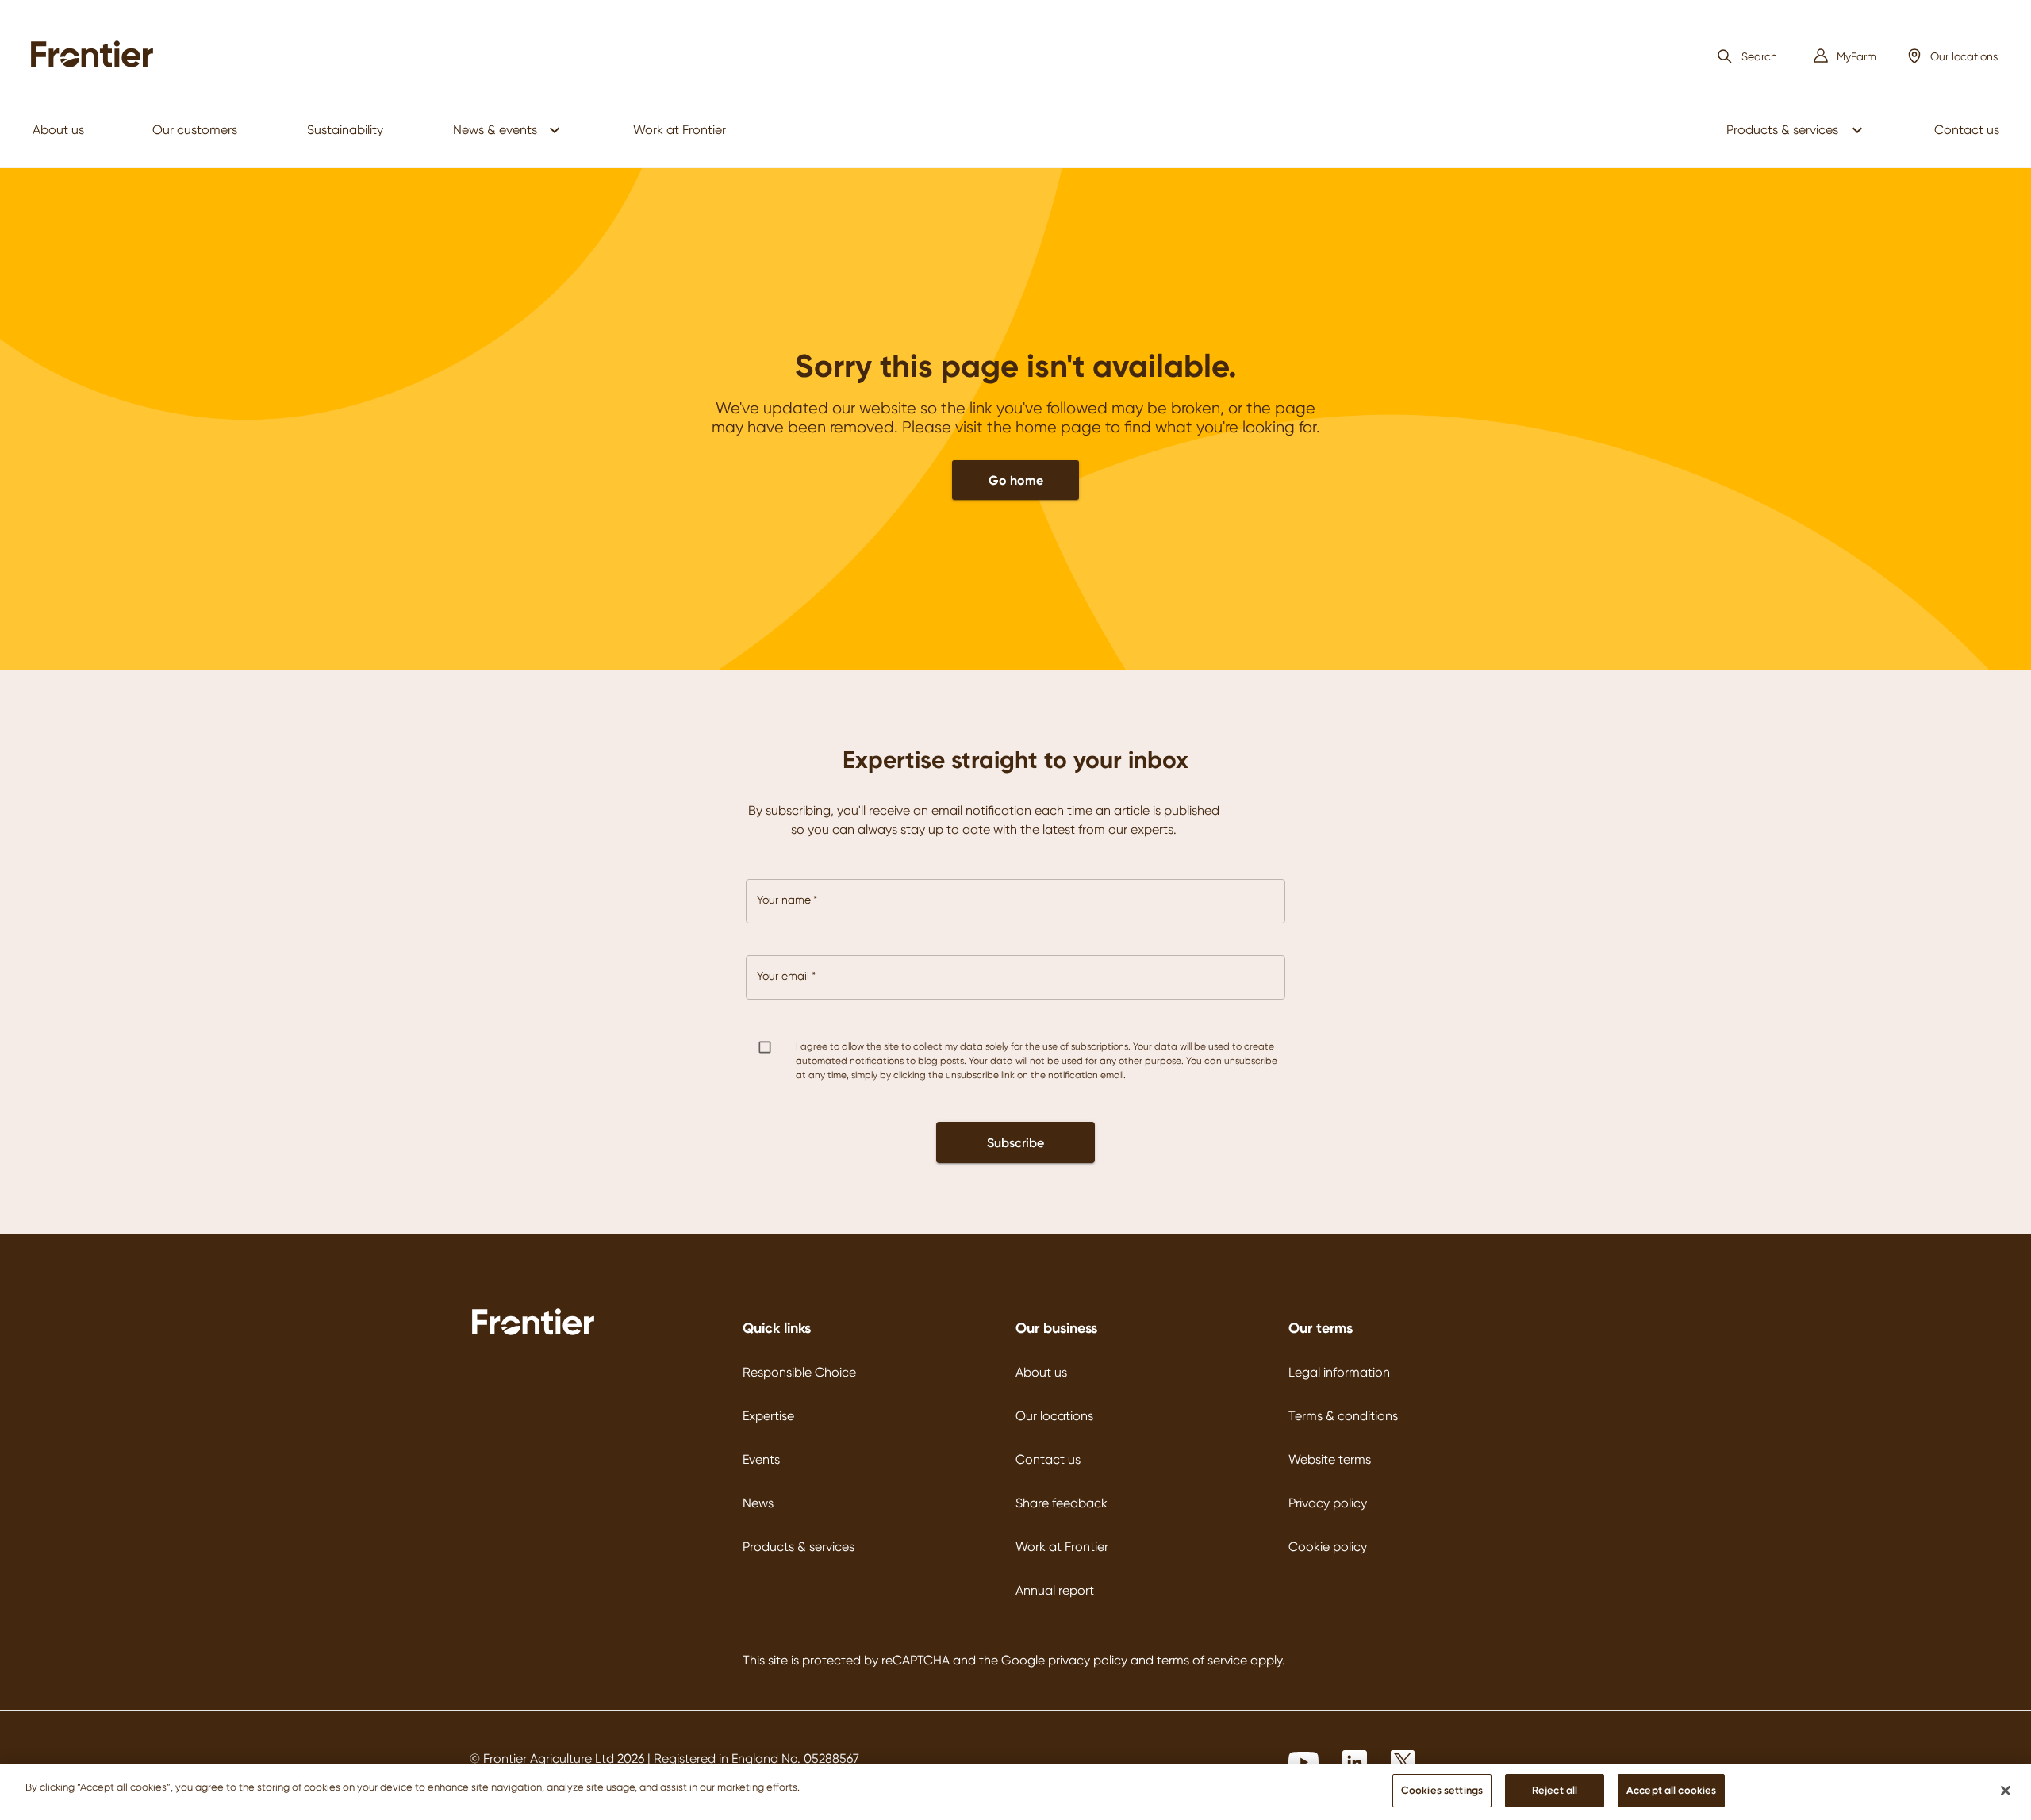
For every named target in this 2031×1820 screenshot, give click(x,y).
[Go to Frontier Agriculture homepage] (97, 56)
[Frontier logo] (533, 1333)
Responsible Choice (799, 1372)
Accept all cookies (1671, 1790)
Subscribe (1015, 1142)
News (758, 1503)
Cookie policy (1328, 1547)
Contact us (1048, 1459)
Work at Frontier (1062, 1547)
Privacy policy (1328, 1503)
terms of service (1202, 1660)
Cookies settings (1442, 1790)
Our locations (1054, 1416)
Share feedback (1062, 1503)
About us (1041, 1372)
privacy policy (1088, 1660)
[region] (1015, 1792)
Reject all (1555, 1790)
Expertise (768, 1416)
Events (761, 1459)
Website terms (1330, 1459)
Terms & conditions (1343, 1416)
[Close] (2006, 1791)
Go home (1016, 480)
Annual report (1055, 1590)
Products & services (799, 1547)
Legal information (1339, 1372)
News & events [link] (495, 130)
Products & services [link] (1782, 130)
